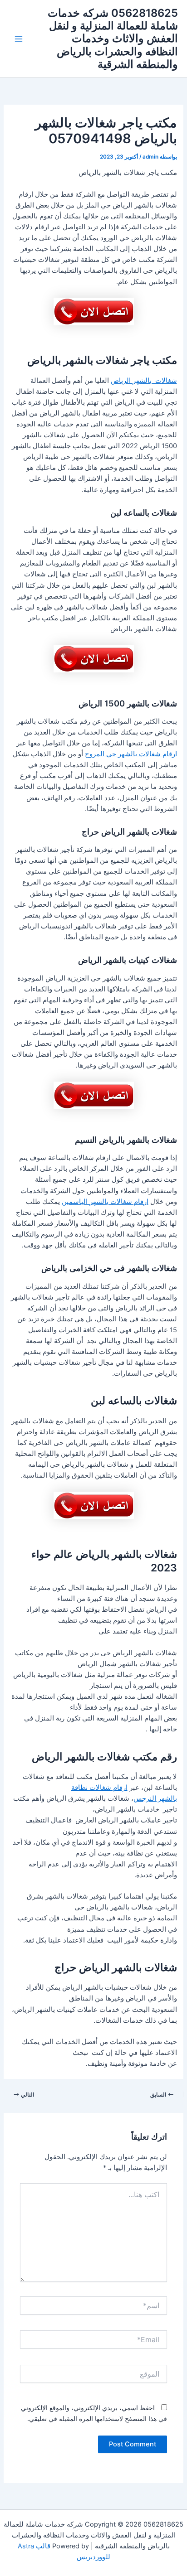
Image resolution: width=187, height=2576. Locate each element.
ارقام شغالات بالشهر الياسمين (105, 1202)
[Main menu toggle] (19, 39)
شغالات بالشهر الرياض (144, 381)
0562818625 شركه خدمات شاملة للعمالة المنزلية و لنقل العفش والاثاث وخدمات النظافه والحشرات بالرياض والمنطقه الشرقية (113, 39)
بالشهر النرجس (155, 1798)
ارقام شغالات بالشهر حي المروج (131, 754)
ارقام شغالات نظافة (99, 1788)
